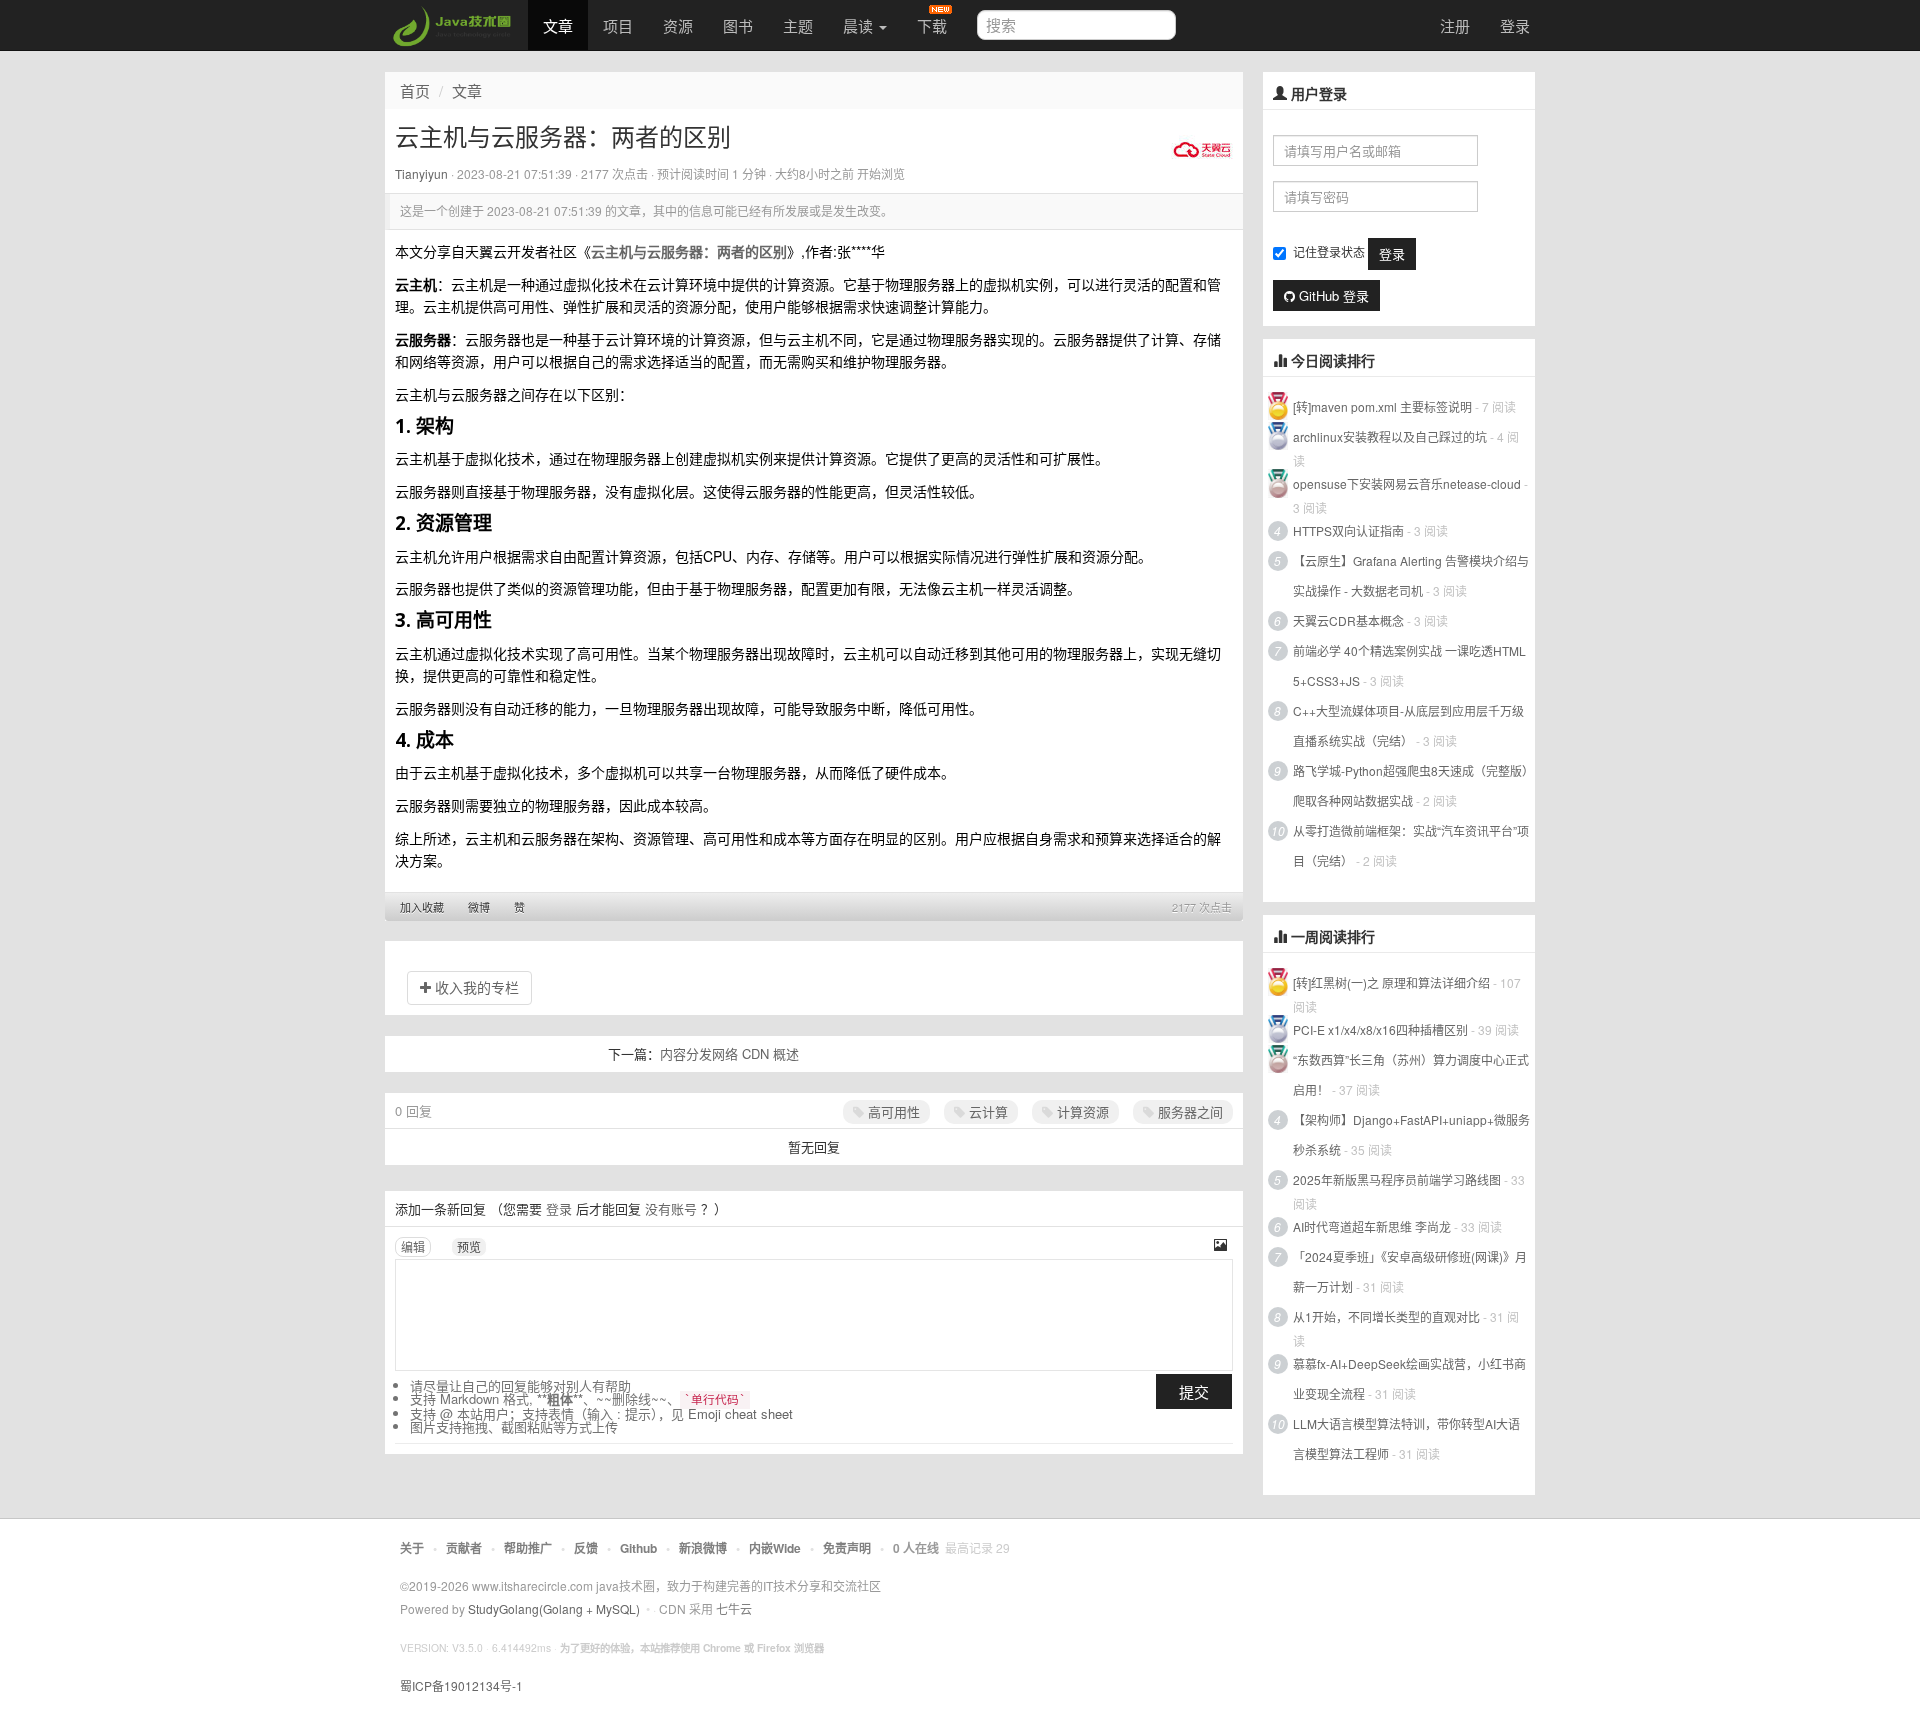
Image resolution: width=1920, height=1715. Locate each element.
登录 (1515, 25)
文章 (558, 25)
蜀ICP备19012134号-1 (461, 1685)
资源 (678, 25)
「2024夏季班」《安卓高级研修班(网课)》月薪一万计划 (1410, 1271)
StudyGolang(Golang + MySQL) (554, 1608)
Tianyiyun (421, 173)
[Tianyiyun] (1202, 148)
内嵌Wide (775, 1548)
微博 (479, 907)
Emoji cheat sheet (740, 1413)
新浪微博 (703, 1548)
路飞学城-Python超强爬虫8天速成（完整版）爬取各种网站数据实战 (1410, 785)
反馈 (586, 1548)
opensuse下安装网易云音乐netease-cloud (1407, 483)
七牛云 (734, 1608)
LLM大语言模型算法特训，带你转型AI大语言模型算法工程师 (1406, 1438)
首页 (415, 90)
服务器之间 (1188, 1111)
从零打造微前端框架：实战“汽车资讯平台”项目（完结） (1411, 845)
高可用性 (892, 1111)
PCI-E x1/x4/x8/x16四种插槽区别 (1380, 1029)
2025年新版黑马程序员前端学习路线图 (1397, 1179)
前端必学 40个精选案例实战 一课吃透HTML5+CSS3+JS (1409, 665)
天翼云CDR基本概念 (1348, 620)
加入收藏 (422, 907)
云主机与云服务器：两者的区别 (689, 251)
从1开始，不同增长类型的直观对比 (1386, 1316)
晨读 (860, 25)
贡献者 (464, 1548)
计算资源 (1081, 1111)
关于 (412, 1548)
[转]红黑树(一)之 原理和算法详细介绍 (1391, 982)
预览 (469, 1246)
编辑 (413, 1246)
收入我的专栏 (475, 987)
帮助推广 (528, 1548)
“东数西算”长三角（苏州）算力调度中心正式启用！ (1411, 1074)
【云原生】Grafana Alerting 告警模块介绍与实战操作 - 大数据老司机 (1411, 575)
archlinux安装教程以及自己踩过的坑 (1390, 436)
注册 (1455, 25)
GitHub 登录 (1332, 295)
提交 (1194, 1391)
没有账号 (671, 1208)
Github (638, 1548)
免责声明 (847, 1548)
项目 (618, 25)
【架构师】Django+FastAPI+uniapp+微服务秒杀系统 (1411, 1134)
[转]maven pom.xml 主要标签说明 (1382, 406)
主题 (798, 25)
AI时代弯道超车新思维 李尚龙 (1372, 1226)
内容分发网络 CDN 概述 (729, 1053)
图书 (738, 25)
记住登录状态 (1329, 251)
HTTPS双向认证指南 (1348, 530)
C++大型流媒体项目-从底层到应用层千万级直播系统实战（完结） (1408, 725)
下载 (932, 25)
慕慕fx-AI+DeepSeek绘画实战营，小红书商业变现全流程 (1409, 1378)
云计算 (986, 1111)
